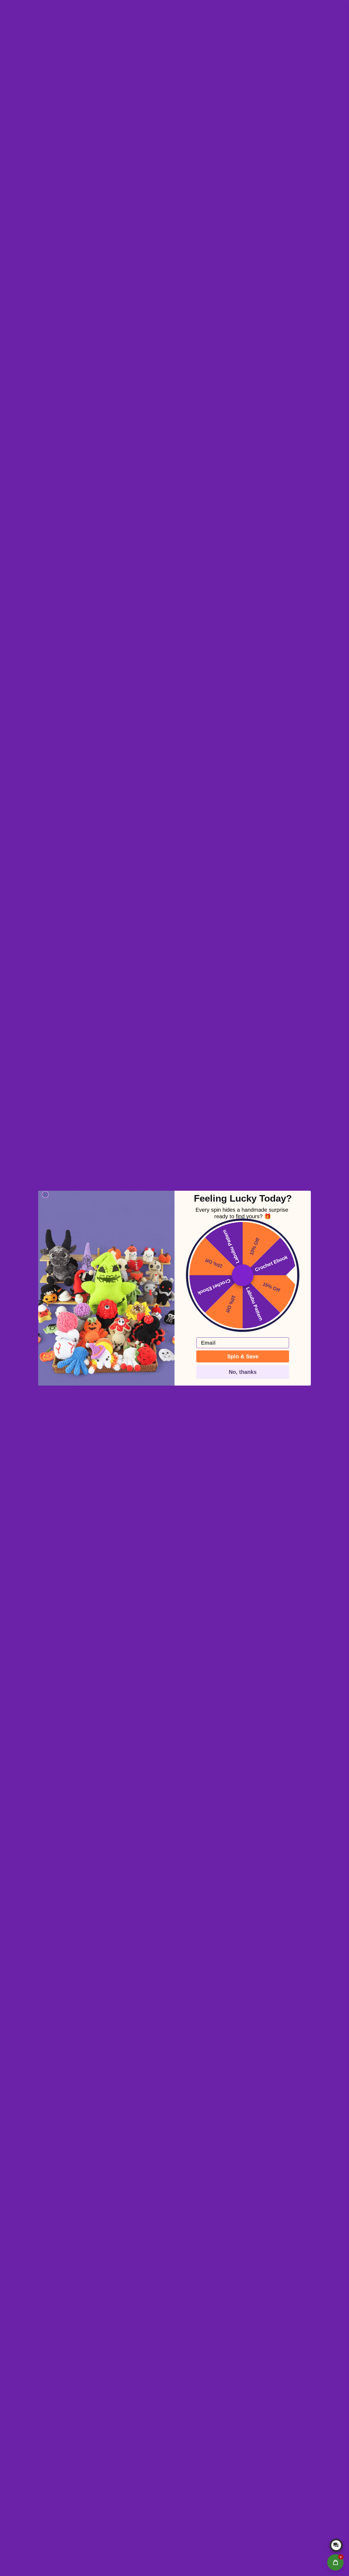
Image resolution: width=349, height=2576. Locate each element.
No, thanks (243, 1372)
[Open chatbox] (336, 2545)
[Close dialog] (45, 1195)
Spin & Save (243, 1356)
